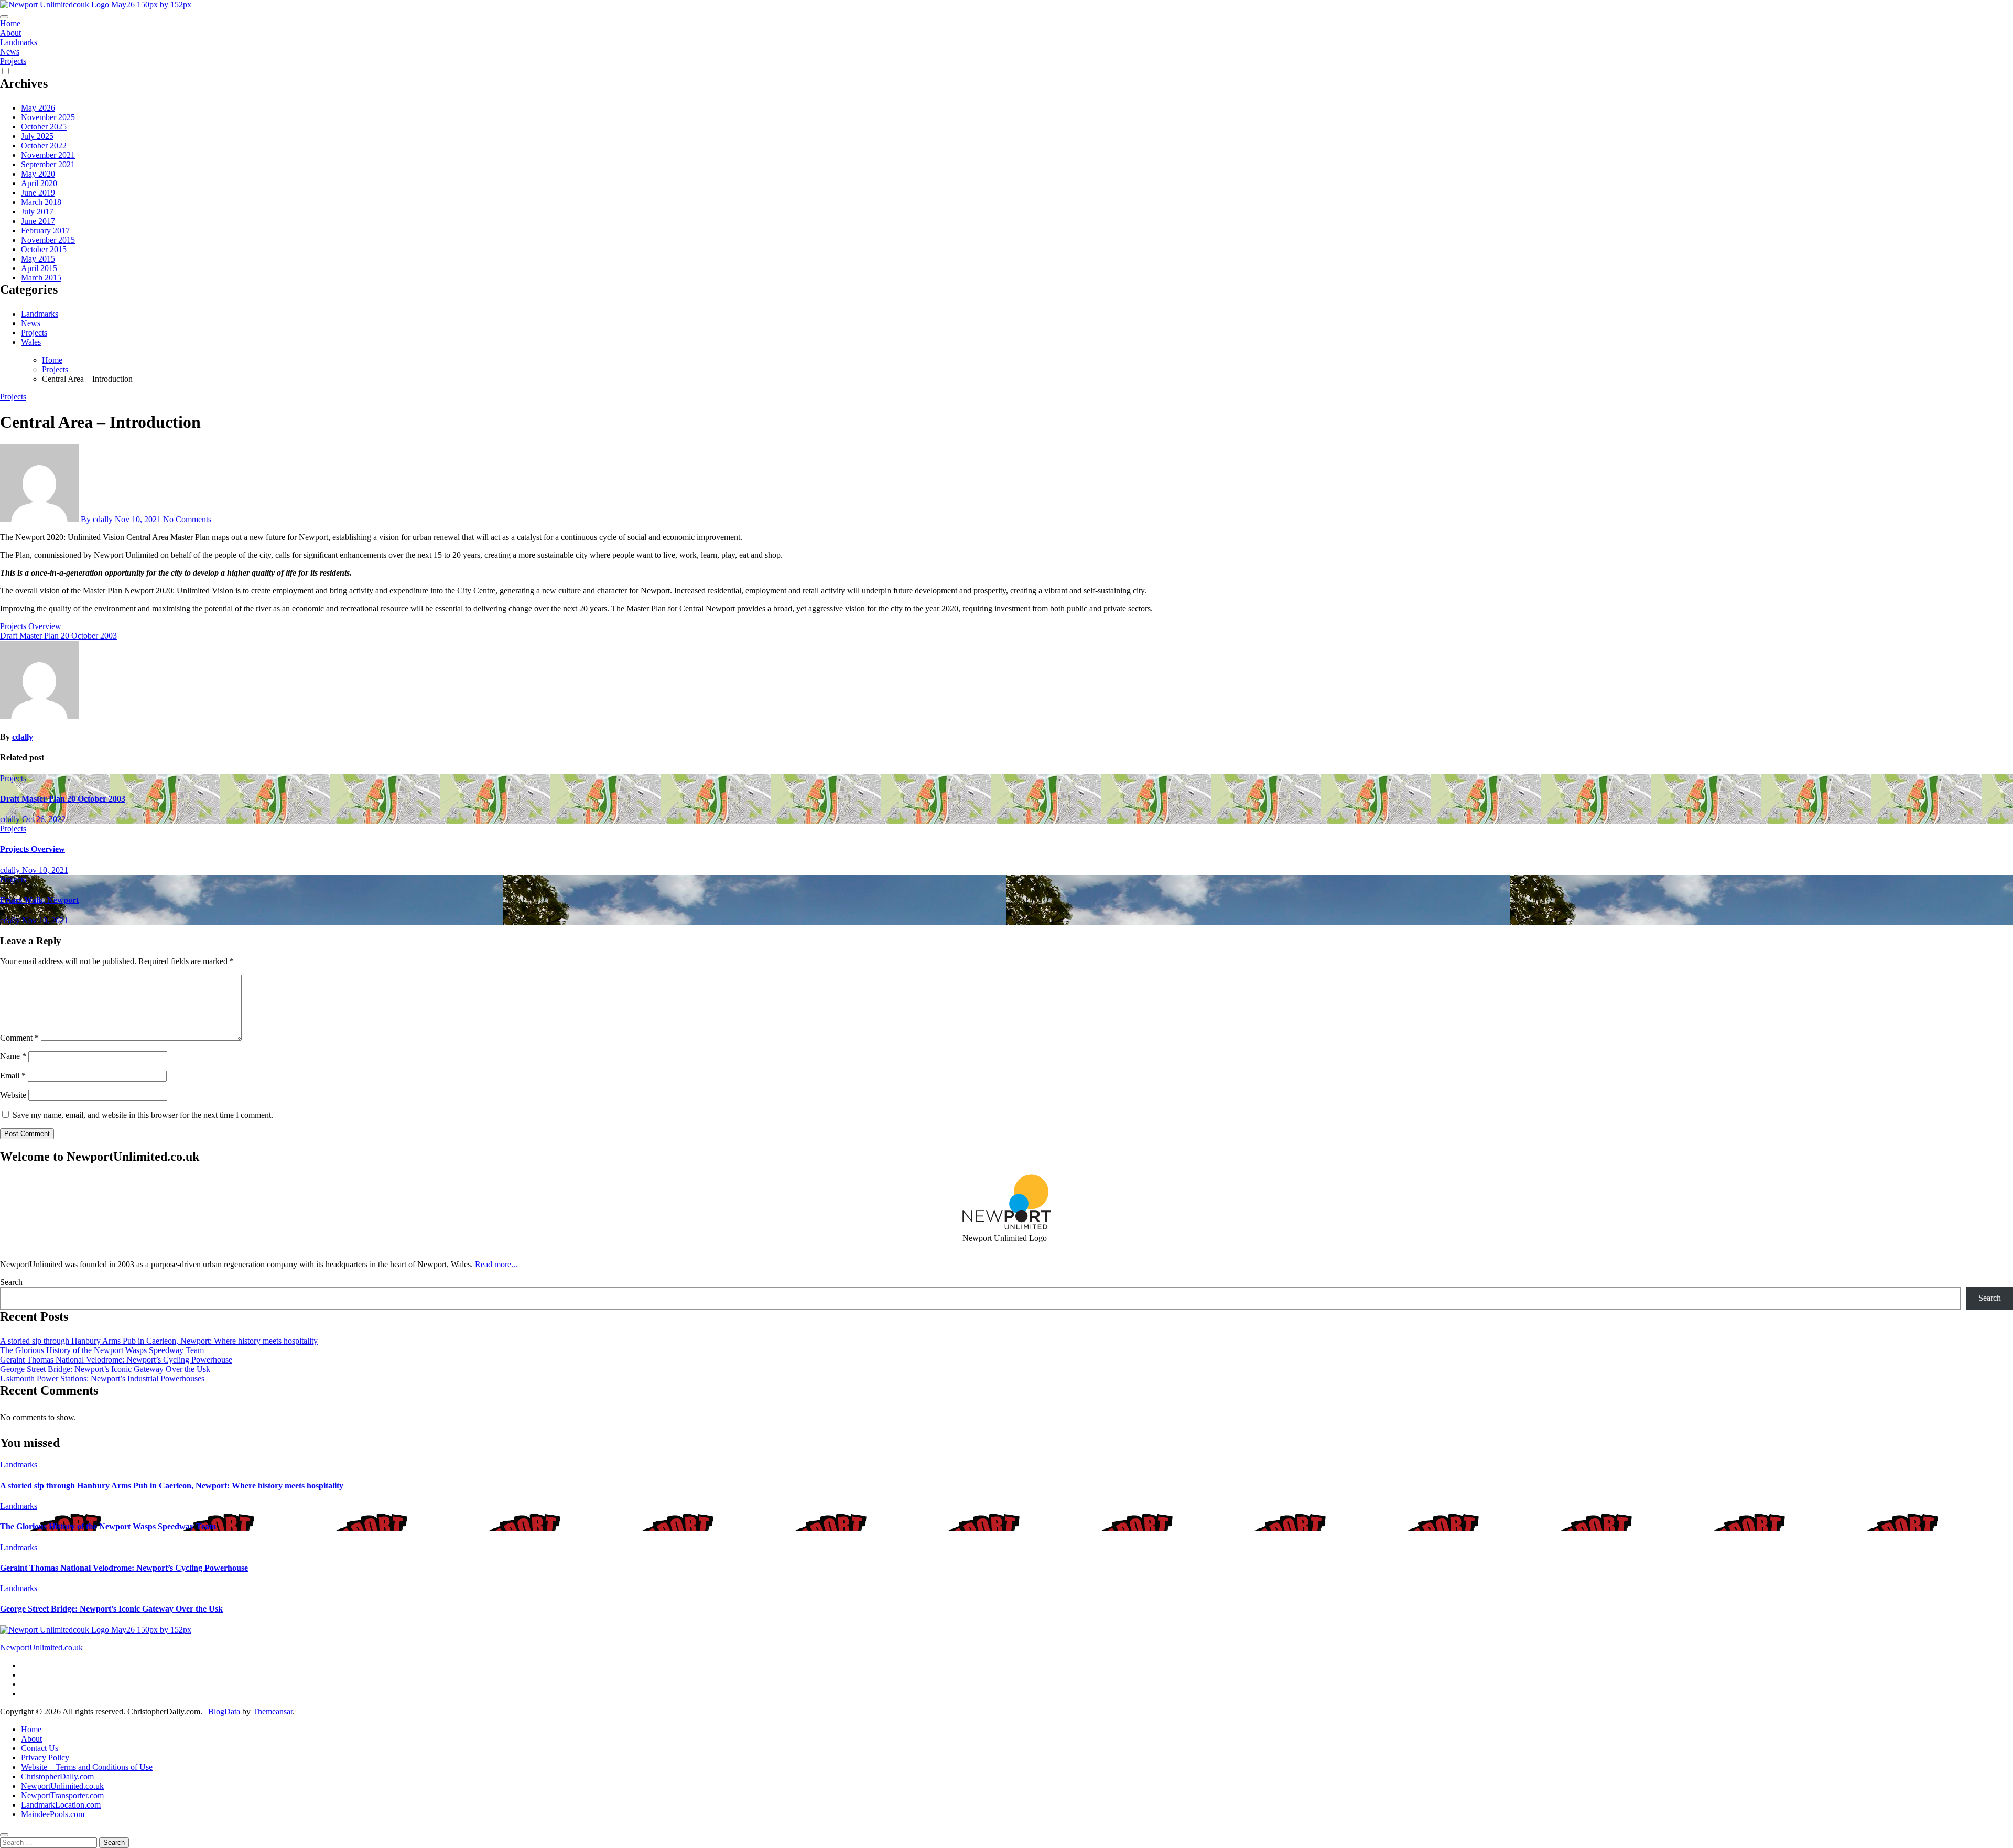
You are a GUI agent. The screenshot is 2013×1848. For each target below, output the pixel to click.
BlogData (224, 1711)
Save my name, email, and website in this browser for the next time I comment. (143, 1115)
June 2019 (38, 193)
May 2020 (38, 174)
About (10, 33)
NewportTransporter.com (62, 1795)
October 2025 (44, 127)
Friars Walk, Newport (39, 900)
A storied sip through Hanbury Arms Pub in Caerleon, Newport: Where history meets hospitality (159, 1341)
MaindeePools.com (53, 1814)
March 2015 (41, 278)
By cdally (97, 519)
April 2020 (39, 183)
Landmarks (19, 42)
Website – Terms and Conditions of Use (87, 1767)
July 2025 (37, 136)
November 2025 (48, 117)
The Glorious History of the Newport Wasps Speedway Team (102, 1350)
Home (10, 23)
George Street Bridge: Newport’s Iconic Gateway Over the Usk (105, 1369)
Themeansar (273, 1711)
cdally (23, 737)
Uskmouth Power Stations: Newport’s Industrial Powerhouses (102, 1379)
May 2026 (38, 108)
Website (13, 1095)
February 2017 (45, 230)
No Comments (187, 519)
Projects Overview (33, 849)
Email (13, 1076)
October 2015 (44, 249)
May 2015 (38, 259)
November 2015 (48, 240)
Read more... (496, 1264)
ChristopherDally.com (57, 1776)
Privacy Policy (45, 1758)
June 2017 (38, 221)
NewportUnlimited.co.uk (41, 1647)
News (10, 52)
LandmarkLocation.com (61, 1805)
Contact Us (40, 1748)
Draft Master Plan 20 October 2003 (63, 799)
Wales (31, 342)
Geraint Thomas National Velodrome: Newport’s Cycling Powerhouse (116, 1360)
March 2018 (41, 202)
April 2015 (39, 268)
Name (13, 1056)
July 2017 (37, 212)
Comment (19, 1038)
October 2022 (44, 145)
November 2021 (48, 155)
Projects (13, 61)
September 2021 (48, 164)
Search (11, 1282)
